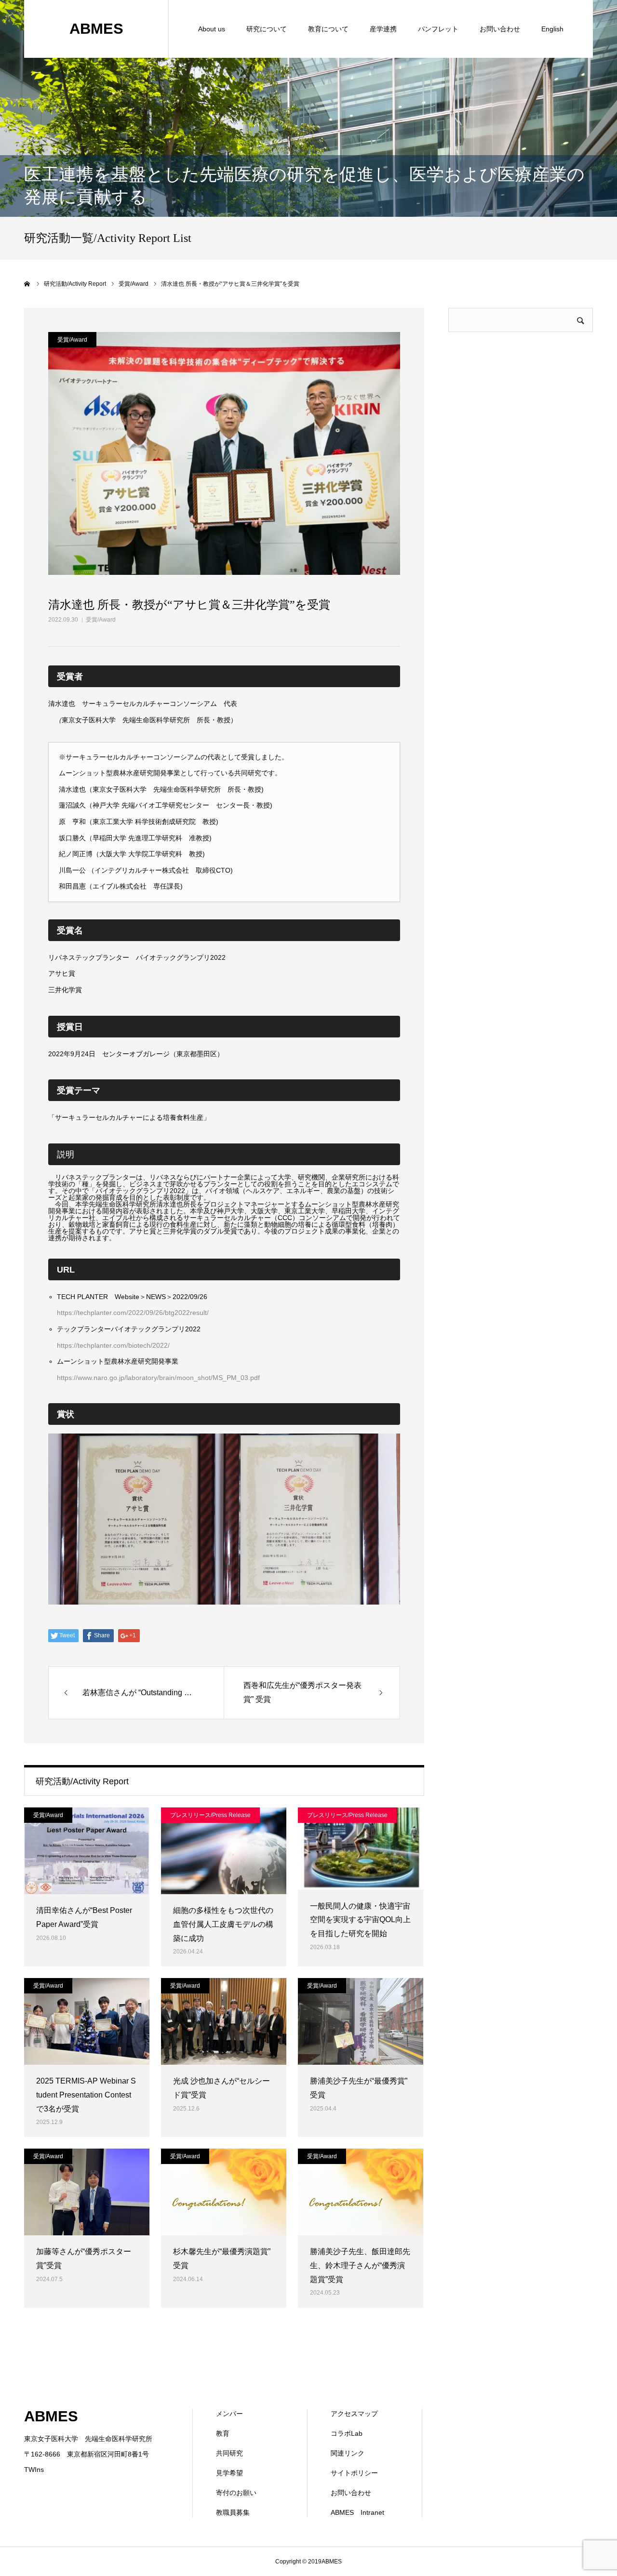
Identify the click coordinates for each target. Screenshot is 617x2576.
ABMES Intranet (357, 2512)
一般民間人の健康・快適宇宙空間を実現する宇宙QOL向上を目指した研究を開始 (360, 1920)
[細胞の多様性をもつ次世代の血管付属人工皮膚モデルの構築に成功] (224, 1851)
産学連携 (383, 29)
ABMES (96, 29)
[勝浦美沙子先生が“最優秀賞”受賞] (361, 2021)
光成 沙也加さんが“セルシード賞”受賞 (221, 2088)
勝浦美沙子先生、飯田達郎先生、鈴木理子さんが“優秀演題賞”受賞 (360, 2265)
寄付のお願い (236, 2493)
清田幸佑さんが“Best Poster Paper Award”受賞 (84, 1917)
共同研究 (229, 2453)
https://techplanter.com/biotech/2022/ (113, 1345)
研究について (267, 29)
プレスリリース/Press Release (210, 1815)
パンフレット (438, 29)
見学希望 (229, 2473)
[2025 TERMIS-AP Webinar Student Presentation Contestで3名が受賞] (87, 2021)
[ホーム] (27, 284)
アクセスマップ (354, 2414)
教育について (328, 29)
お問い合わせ (500, 29)
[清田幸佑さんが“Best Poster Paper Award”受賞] (87, 1851)
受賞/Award (101, 620)
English (552, 29)
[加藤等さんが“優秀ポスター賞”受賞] (87, 2192)
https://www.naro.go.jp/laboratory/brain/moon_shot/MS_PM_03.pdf (158, 1378)
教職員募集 (233, 2512)
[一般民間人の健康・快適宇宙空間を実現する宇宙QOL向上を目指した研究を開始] (361, 1849)
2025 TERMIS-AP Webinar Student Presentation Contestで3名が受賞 (86, 2095)
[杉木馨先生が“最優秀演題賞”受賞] (224, 2192)
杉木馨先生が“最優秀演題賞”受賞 (222, 2258)
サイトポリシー (354, 2473)
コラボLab (347, 2433)
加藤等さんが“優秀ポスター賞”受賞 (84, 2258)
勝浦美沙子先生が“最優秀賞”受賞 (359, 2088)
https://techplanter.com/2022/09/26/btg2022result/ (133, 1313)
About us (212, 29)
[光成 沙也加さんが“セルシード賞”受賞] (224, 2021)
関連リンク (348, 2453)
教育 (223, 2433)
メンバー (229, 2414)
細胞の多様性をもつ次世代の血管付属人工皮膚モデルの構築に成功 (223, 1924)
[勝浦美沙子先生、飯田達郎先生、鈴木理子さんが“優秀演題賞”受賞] (361, 2192)
